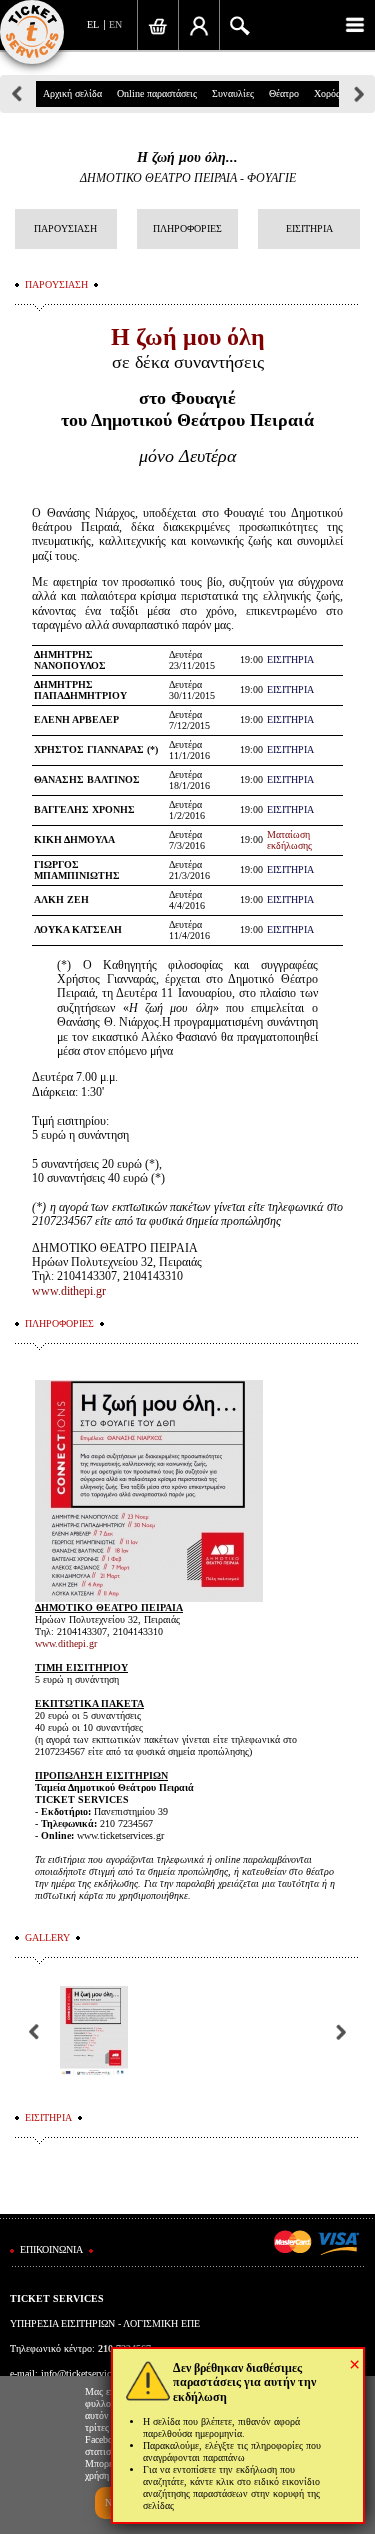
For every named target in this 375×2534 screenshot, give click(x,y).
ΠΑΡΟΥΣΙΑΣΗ (65, 228)
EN (115, 24)
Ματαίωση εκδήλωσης (289, 840)
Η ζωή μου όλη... (187, 157)
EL (93, 24)
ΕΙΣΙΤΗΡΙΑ (309, 228)
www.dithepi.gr (69, 1291)
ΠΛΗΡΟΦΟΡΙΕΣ (187, 228)
